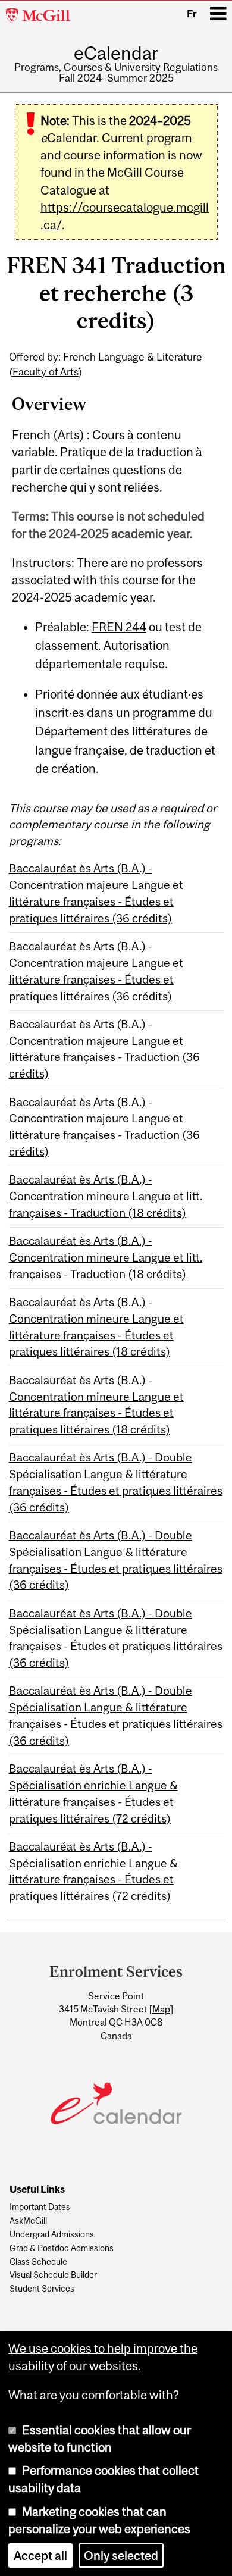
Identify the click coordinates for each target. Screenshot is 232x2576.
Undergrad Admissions (52, 2235)
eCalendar (116, 53)
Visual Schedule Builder (53, 2275)
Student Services (42, 2289)
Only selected (121, 2555)
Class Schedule (38, 2262)
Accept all (40, 2555)
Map (161, 2009)
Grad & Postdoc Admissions (62, 2248)
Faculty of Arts (46, 372)
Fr (192, 14)
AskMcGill (28, 2221)
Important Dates (40, 2207)
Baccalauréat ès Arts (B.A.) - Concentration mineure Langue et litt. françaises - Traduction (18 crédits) (106, 1196)
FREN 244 (119, 627)
